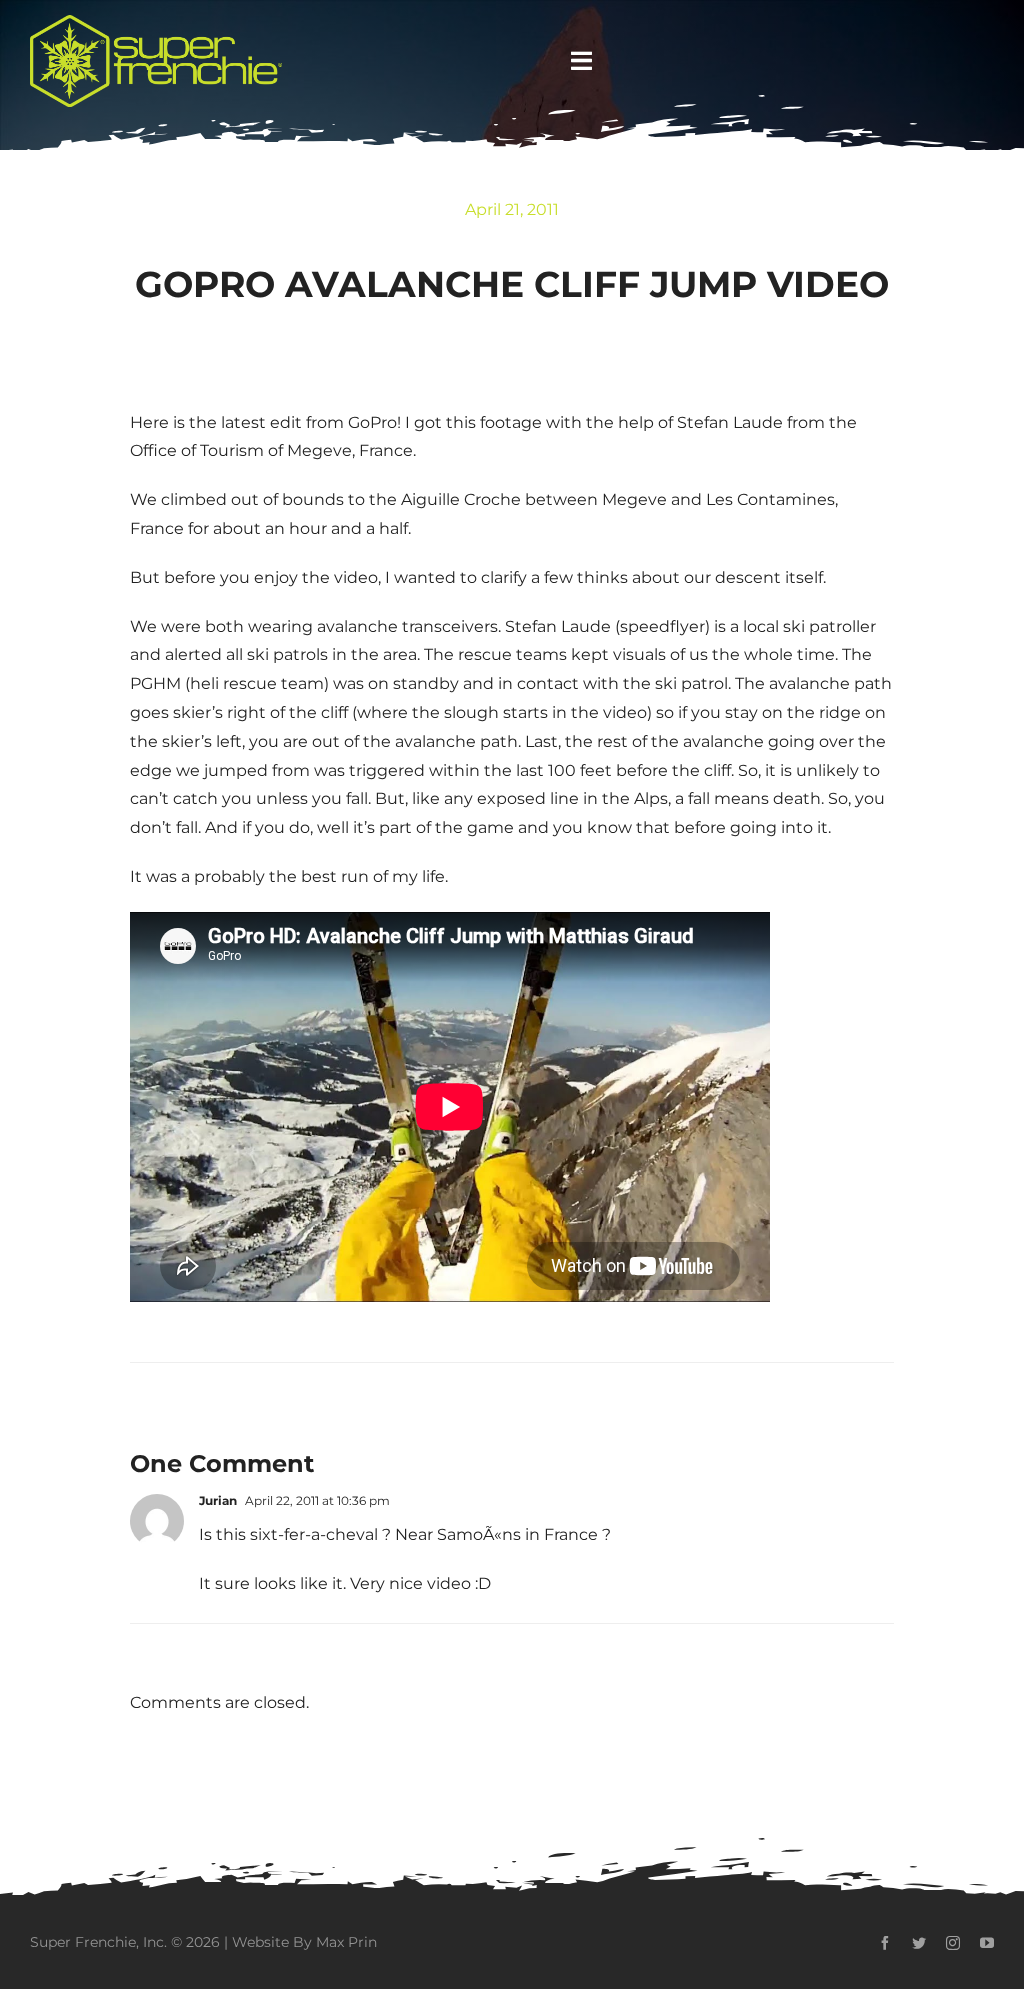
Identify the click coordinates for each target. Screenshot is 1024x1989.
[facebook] (885, 1943)
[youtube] (987, 1943)
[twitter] (919, 1943)
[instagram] (953, 1943)
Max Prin (346, 1942)
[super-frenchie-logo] (156, 22)
